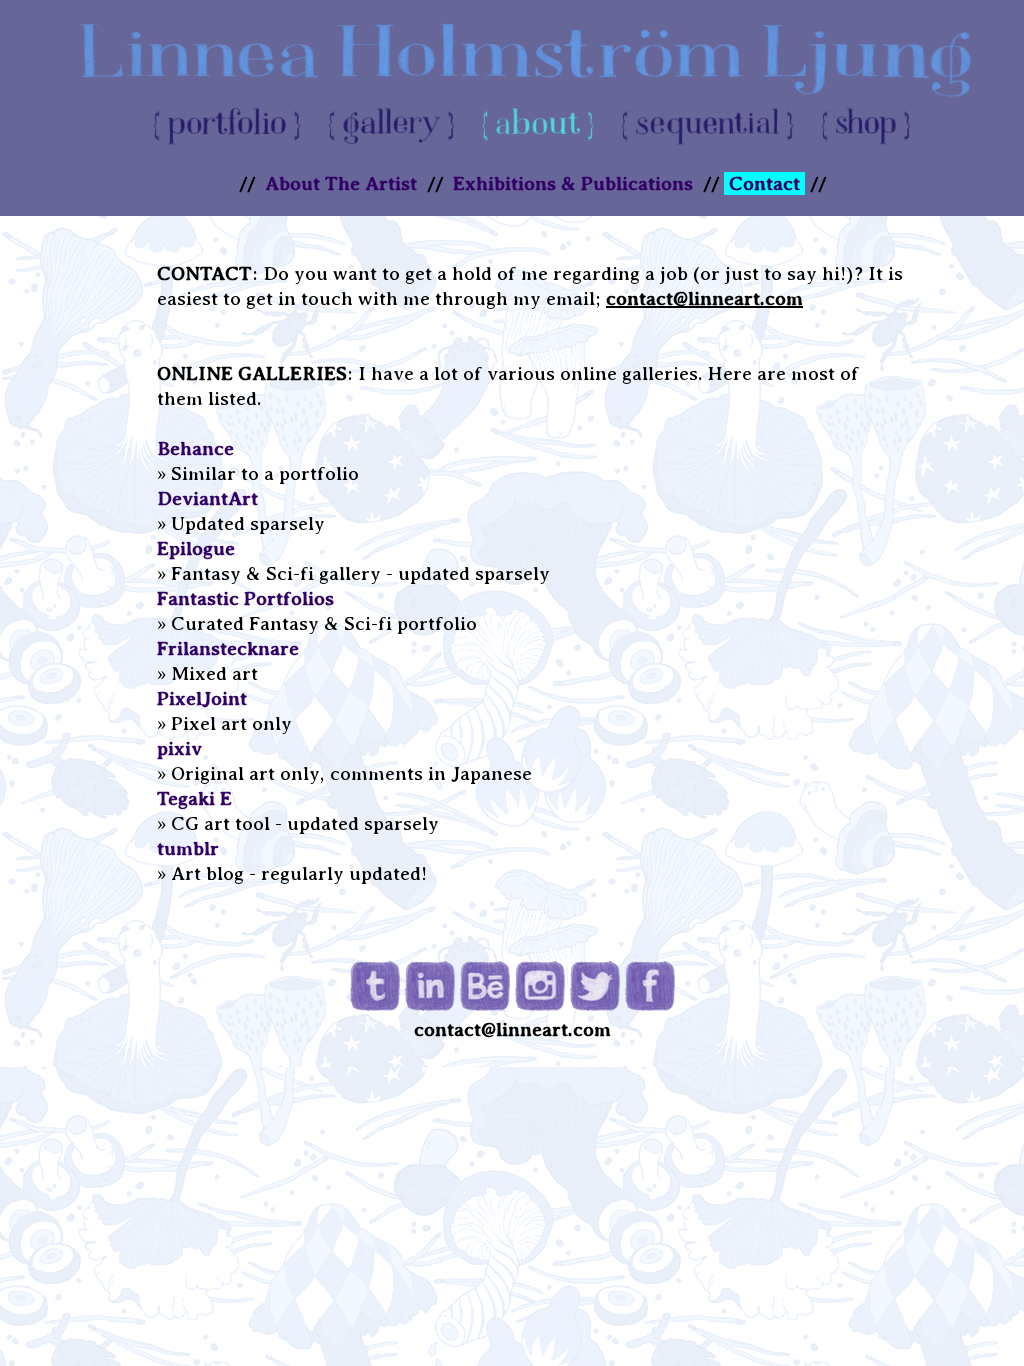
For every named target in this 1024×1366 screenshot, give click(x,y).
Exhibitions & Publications (573, 183)
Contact (764, 183)
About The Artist (341, 183)
